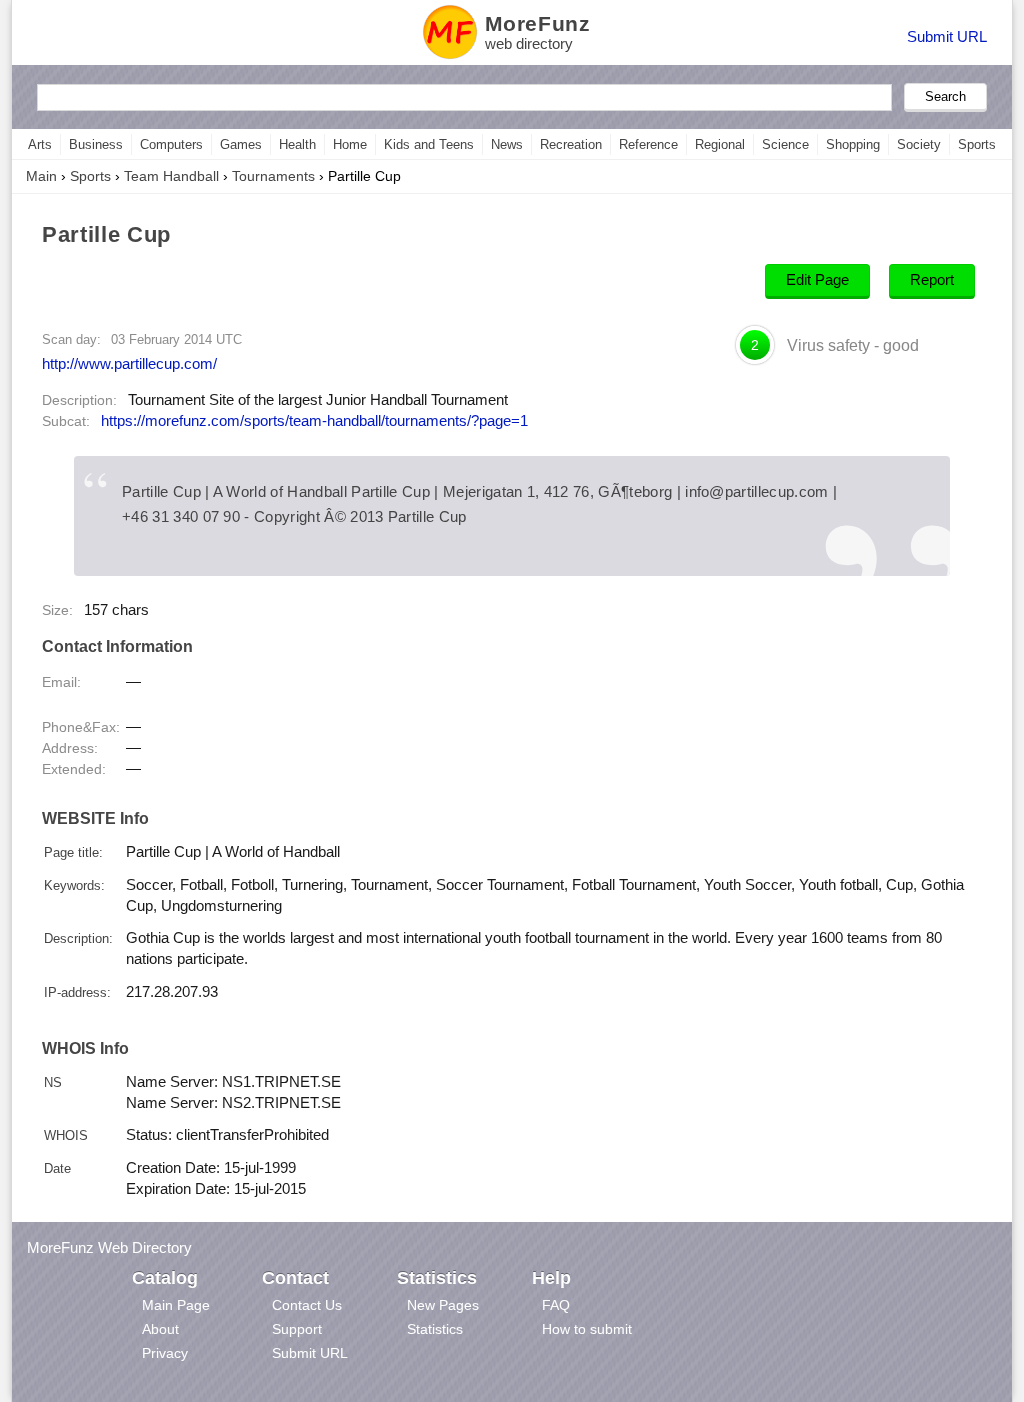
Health (297, 144)
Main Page (176, 1305)
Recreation (571, 144)
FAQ (556, 1305)
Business (96, 144)
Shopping (853, 144)
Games (241, 144)
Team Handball (171, 176)
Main (41, 176)
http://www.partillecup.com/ (129, 363)
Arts (40, 144)
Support (297, 1329)
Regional (720, 144)
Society (919, 144)
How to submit (587, 1329)
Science (785, 144)
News (507, 144)
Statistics (435, 1329)
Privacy (165, 1353)
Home (350, 144)
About (160, 1329)
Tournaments (273, 176)
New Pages (443, 1305)
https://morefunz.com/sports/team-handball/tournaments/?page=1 (314, 421)
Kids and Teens (429, 144)
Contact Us (307, 1305)
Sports (977, 144)
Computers (171, 144)
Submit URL (947, 36)
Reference (648, 144)
